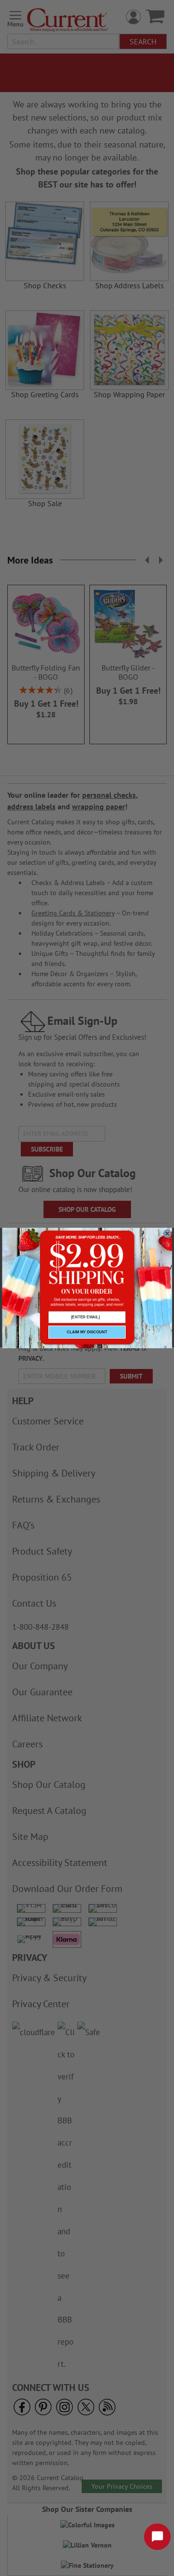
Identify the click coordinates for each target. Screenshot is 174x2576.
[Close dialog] (167, 1234)
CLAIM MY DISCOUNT (87, 1332)
